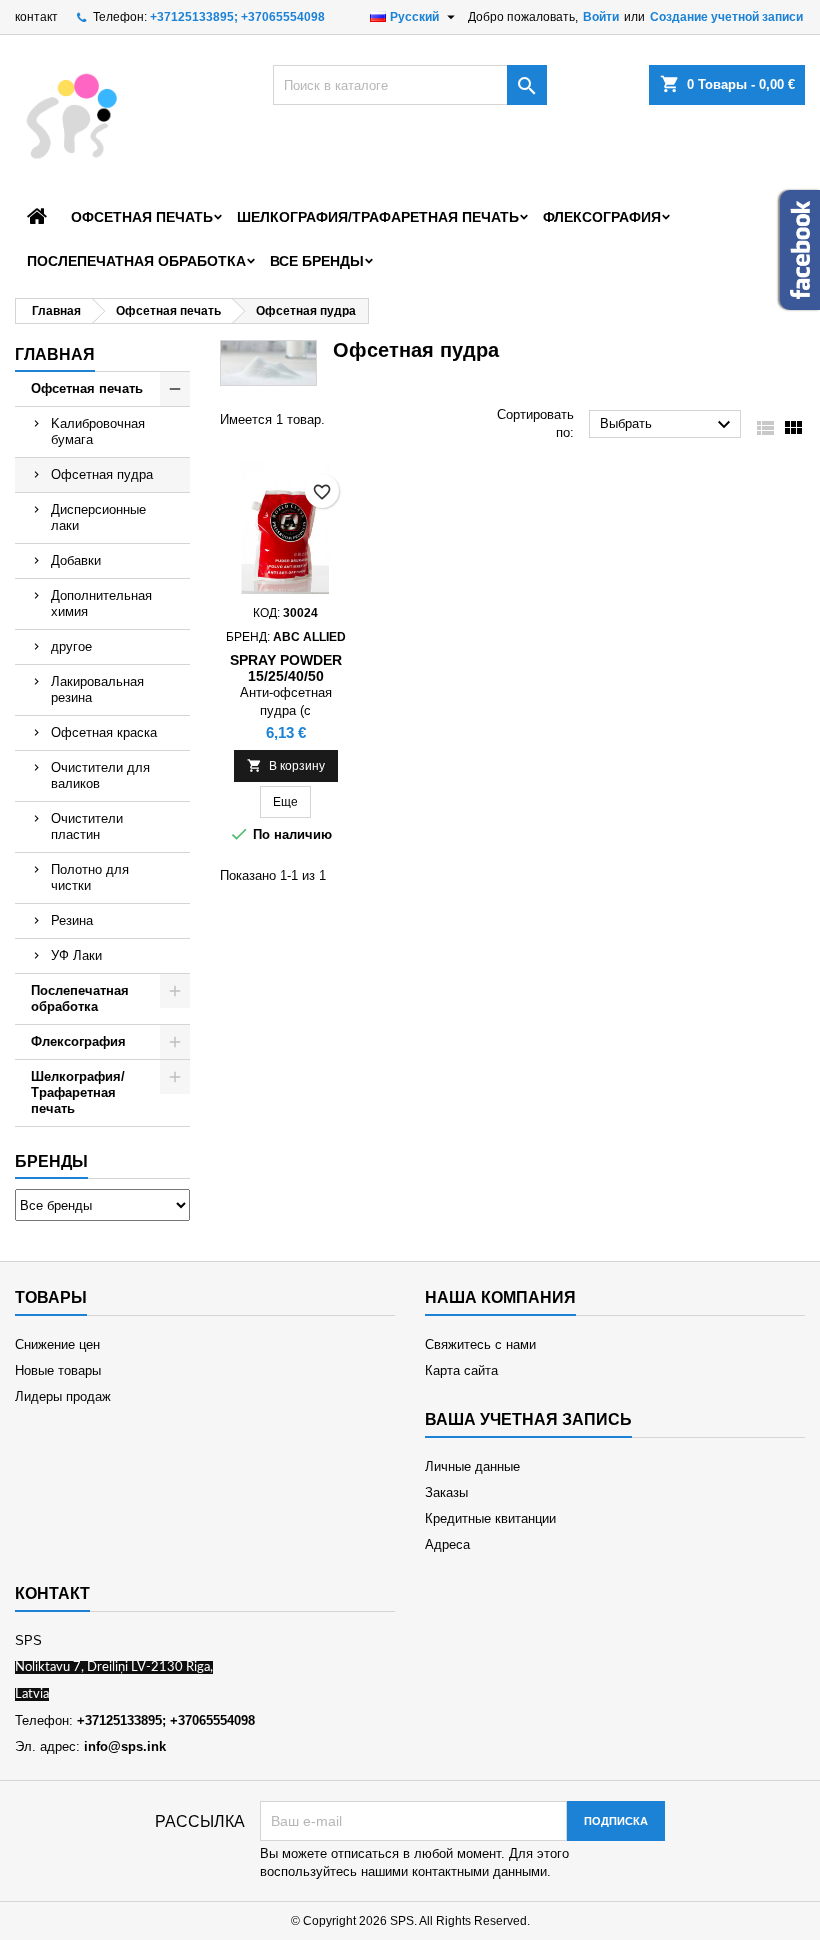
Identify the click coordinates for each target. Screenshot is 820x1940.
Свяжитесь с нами (480, 1344)
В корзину (286, 765)
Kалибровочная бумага (98, 431)
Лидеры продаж (63, 1396)
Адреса (447, 1544)
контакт (36, 17)
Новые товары (58, 1370)
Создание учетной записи (726, 17)
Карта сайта (461, 1370)
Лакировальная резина (97, 689)
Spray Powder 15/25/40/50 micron (286, 676)
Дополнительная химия (101, 603)
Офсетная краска (104, 732)
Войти (601, 17)
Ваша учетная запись (528, 1419)
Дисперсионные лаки (98, 517)
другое (71, 646)
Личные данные (472, 1466)
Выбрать (668, 425)
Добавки (76, 560)
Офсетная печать (142, 217)
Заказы (446, 1492)
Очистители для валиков (100, 775)
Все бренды (317, 261)
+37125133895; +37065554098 (237, 17)
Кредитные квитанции (490, 1518)
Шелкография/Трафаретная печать (378, 217)
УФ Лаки (76, 955)
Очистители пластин (87, 826)
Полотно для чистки (90, 877)
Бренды (51, 1161)
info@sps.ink (125, 1746)
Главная (55, 354)
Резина (72, 920)
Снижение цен (57, 1344)
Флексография (602, 217)
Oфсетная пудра (102, 474)
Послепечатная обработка (136, 261)
